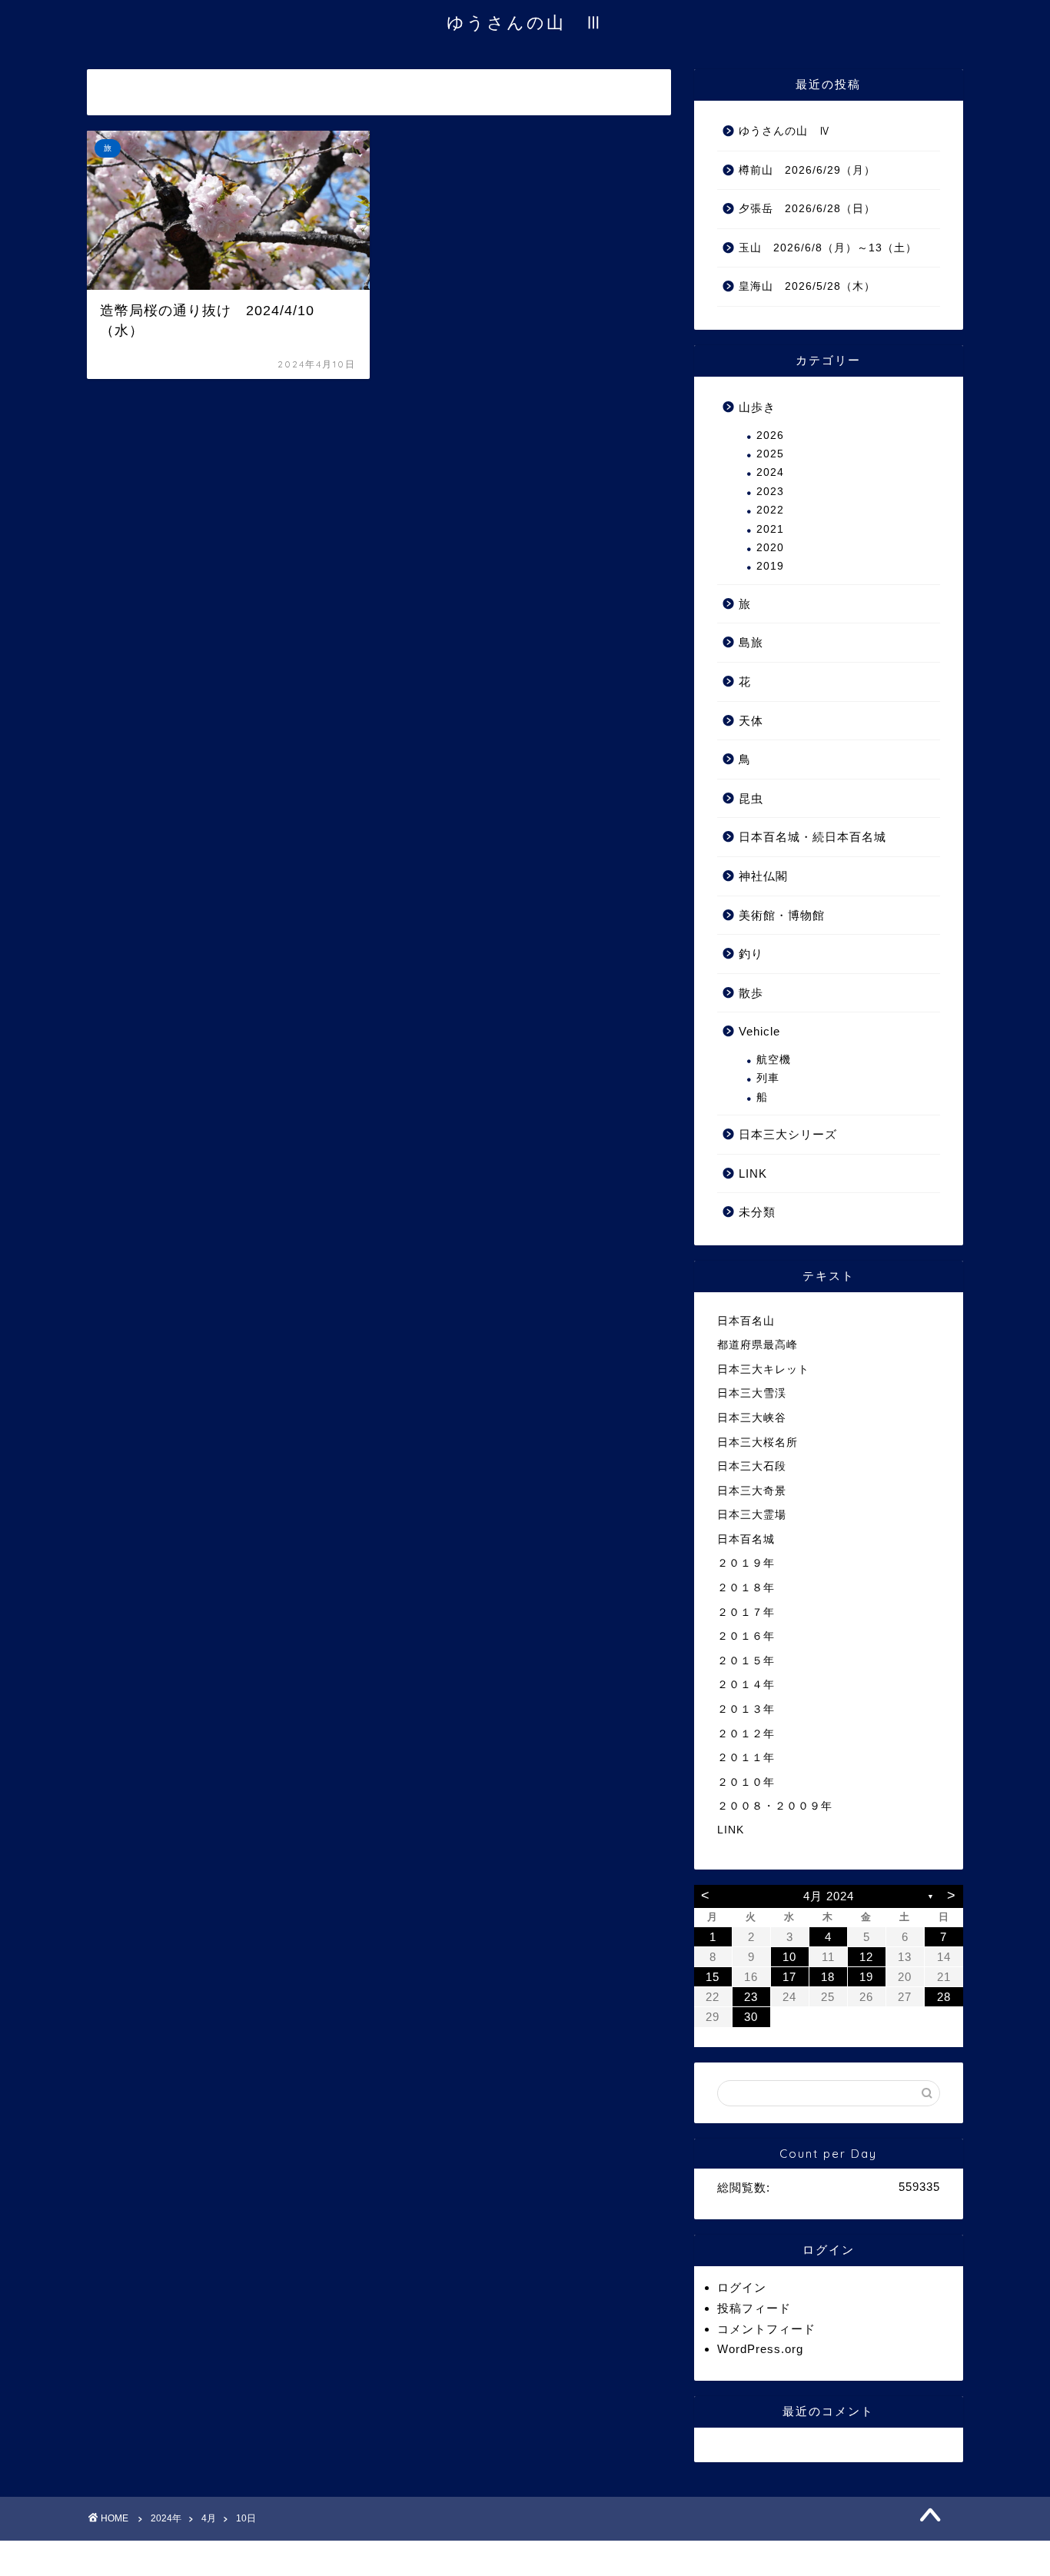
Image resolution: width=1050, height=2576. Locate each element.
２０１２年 (746, 1734)
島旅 (751, 642)
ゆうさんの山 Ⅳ (785, 131)
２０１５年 (746, 1661)
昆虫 (751, 798)
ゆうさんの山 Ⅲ (525, 22)
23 (751, 1997)
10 (789, 1957)
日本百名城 (746, 1539)
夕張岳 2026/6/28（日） (807, 209)
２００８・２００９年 (775, 1806)
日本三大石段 (752, 1466)
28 (944, 1997)
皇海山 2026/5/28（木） (807, 286)
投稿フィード (754, 2308)
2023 (770, 492)
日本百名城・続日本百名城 (812, 837)
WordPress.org (760, 2349)
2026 (770, 435)
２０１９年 (746, 1563)
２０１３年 (746, 1709)
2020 (770, 548)
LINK (753, 1173)
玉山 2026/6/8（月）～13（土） (828, 248)
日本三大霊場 (752, 1515)
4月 (209, 2518)
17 (789, 1977)
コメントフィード (766, 2329)
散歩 (751, 993)
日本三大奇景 (752, 1491)
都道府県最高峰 (758, 1345)
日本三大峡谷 (752, 1418)
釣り (751, 954)
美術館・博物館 (782, 915)
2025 (770, 454)
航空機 (774, 1060)
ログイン (742, 2287)
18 (828, 1977)
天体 (751, 721)
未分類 (757, 1212)
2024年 (166, 2518)
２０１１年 (746, 1758)
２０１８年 (746, 1588)
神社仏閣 (763, 876)
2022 (770, 510)
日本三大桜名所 (758, 1443)
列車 (768, 1078)
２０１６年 (746, 1636)
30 (751, 2017)
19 (866, 1977)
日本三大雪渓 (752, 1393)
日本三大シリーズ (788, 1134)
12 (866, 1957)
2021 (770, 529)
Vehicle (759, 1031)
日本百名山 (746, 1321)
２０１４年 (746, 1685)
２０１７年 (746, 1612)
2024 (770, 472)
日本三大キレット (763, 1369)
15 (713, 1977)
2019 (770, 566)
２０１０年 (746, 1782)
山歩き (757, 407)
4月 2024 (829, 1896)
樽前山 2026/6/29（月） (807, 170)
